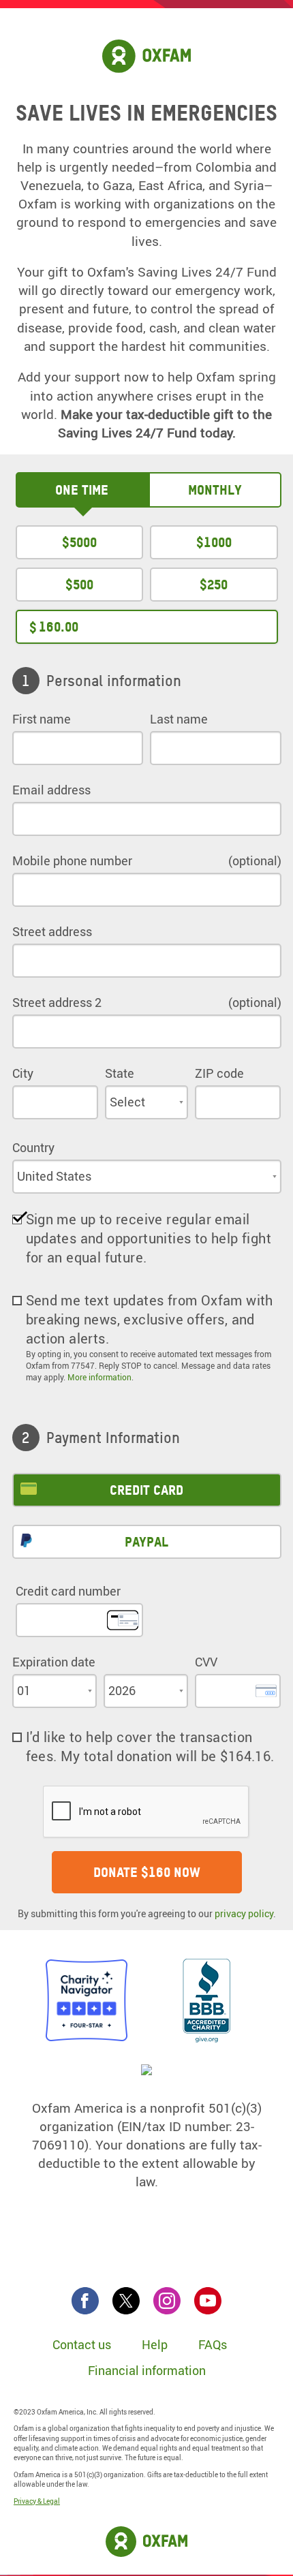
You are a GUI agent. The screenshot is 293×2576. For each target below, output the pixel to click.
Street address (52, 931)
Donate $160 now (147, 1872)
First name (42, 719)
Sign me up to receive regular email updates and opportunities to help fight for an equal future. (149, 1238)
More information (99, 1377)
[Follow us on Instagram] (167, 2301)
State (120, 1073)
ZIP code (219, 1073)
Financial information (147, 2370)
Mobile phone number (72, 860)
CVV (206, 1662)
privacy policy (244, 1913)
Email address (51, 790)
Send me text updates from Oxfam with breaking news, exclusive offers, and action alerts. (150, 1319)
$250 (214, 585)
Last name (179, 719)
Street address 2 (57, 1002)
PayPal (146, 1542)
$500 (79, 585)
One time (82, 490)
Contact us (82, 2344)
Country (33, 1147)
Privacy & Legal (37, 2501)
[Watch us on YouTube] (208, 2301)
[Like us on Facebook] (85, 2301)
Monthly (215, 490)
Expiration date (54, 1662)
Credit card (146, 1490)
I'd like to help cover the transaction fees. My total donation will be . (150, 1747)
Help (155, 2344)
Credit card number (68, 1591)
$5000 (79, 542)
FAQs (213, 2344)
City (23, 1073)
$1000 (214, 542)
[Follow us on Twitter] (126, 2301)
